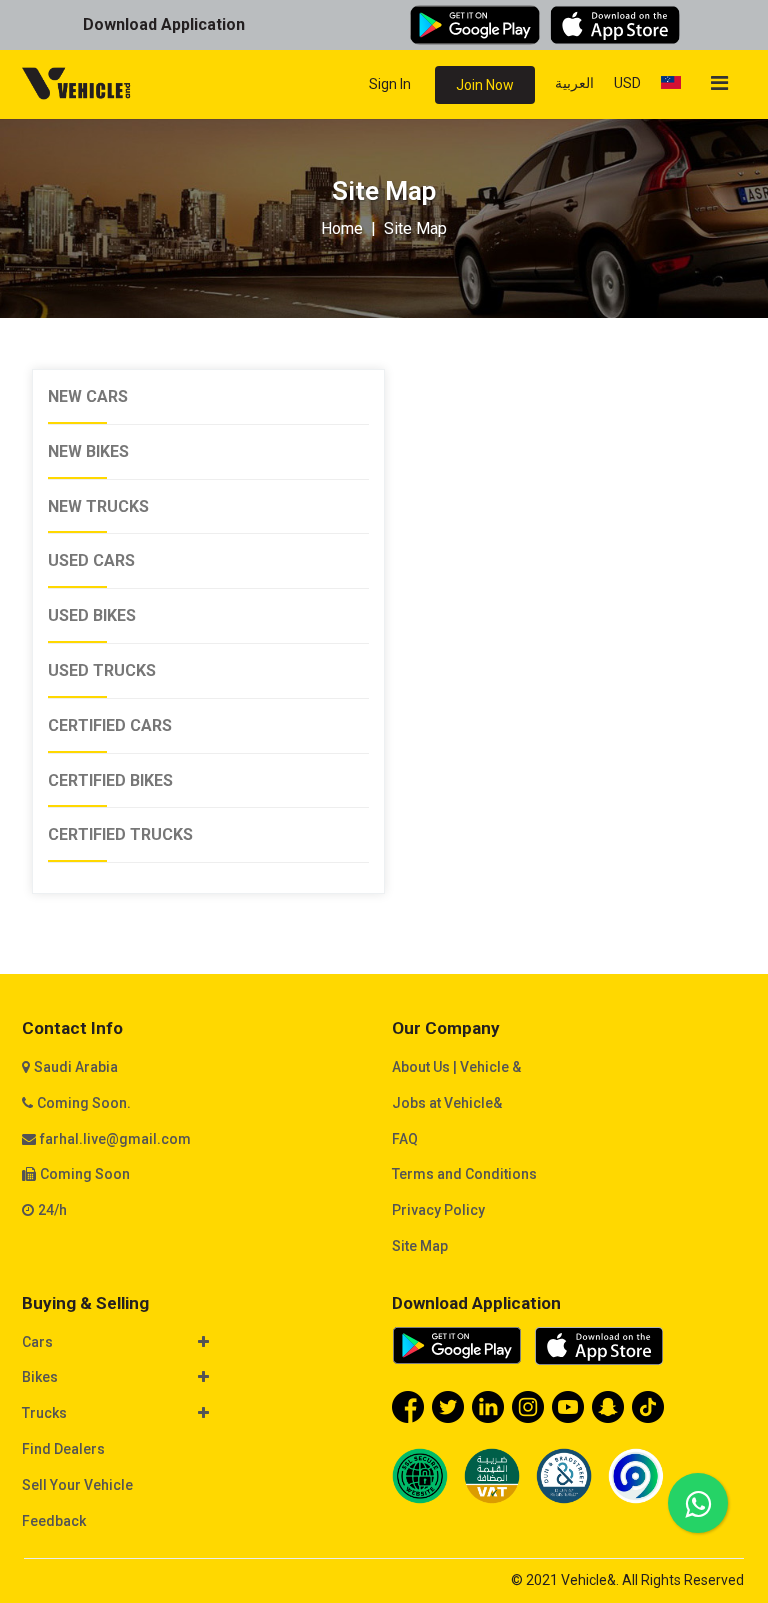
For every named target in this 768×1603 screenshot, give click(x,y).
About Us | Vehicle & (456, 1067)
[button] (189, 1343)
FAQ (405, 1139)
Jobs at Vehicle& (447, 1103)
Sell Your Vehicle (77, 1485)
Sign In (390, 84)
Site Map (420, 1246)
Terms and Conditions (464, 1174)
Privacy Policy (438, 1210)
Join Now (485, 85)
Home (342, 228)
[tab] (199, 1344)
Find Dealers (63, 1449)
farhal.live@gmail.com (115, 1139)
